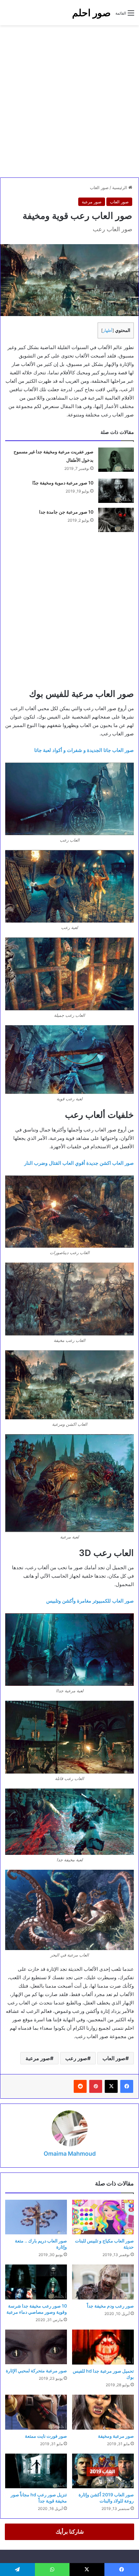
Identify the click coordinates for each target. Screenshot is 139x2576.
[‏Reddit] (80, 2086)
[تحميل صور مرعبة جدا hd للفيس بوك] (103, 2347)
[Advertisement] (69, 101)
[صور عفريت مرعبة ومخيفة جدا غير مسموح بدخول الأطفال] (116, 460)
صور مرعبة (92, 202)
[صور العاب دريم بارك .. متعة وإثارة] (36, 2217)
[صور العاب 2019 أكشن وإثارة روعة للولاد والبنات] (103, 2471)
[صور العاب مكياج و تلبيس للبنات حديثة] (103, 2217)
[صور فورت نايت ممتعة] (36, 2412)
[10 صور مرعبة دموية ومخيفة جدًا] (116, 491)
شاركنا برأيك (70, 2532)
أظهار (108, 330)
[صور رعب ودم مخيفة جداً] (103, 2282)
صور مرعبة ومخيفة (116, 2436)
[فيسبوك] (127, 2086)
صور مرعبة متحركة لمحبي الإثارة (36, 2371)
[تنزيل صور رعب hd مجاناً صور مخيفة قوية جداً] (36, 2471)
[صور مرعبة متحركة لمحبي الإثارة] (36, 2347)
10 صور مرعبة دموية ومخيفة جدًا (63, 483)
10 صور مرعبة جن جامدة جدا (66, 512)
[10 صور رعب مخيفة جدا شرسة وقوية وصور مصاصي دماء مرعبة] (36, 2282)
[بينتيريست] (96, 2086)
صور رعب (76, 2058)
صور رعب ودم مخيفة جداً (110, 2306)
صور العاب (99, 187)
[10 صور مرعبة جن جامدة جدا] (116, 520)
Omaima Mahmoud (70, 2154)
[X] (111, 2086)
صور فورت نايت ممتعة (46, 2436)
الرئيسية (120, 187)
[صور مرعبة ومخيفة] (103, 2412)
